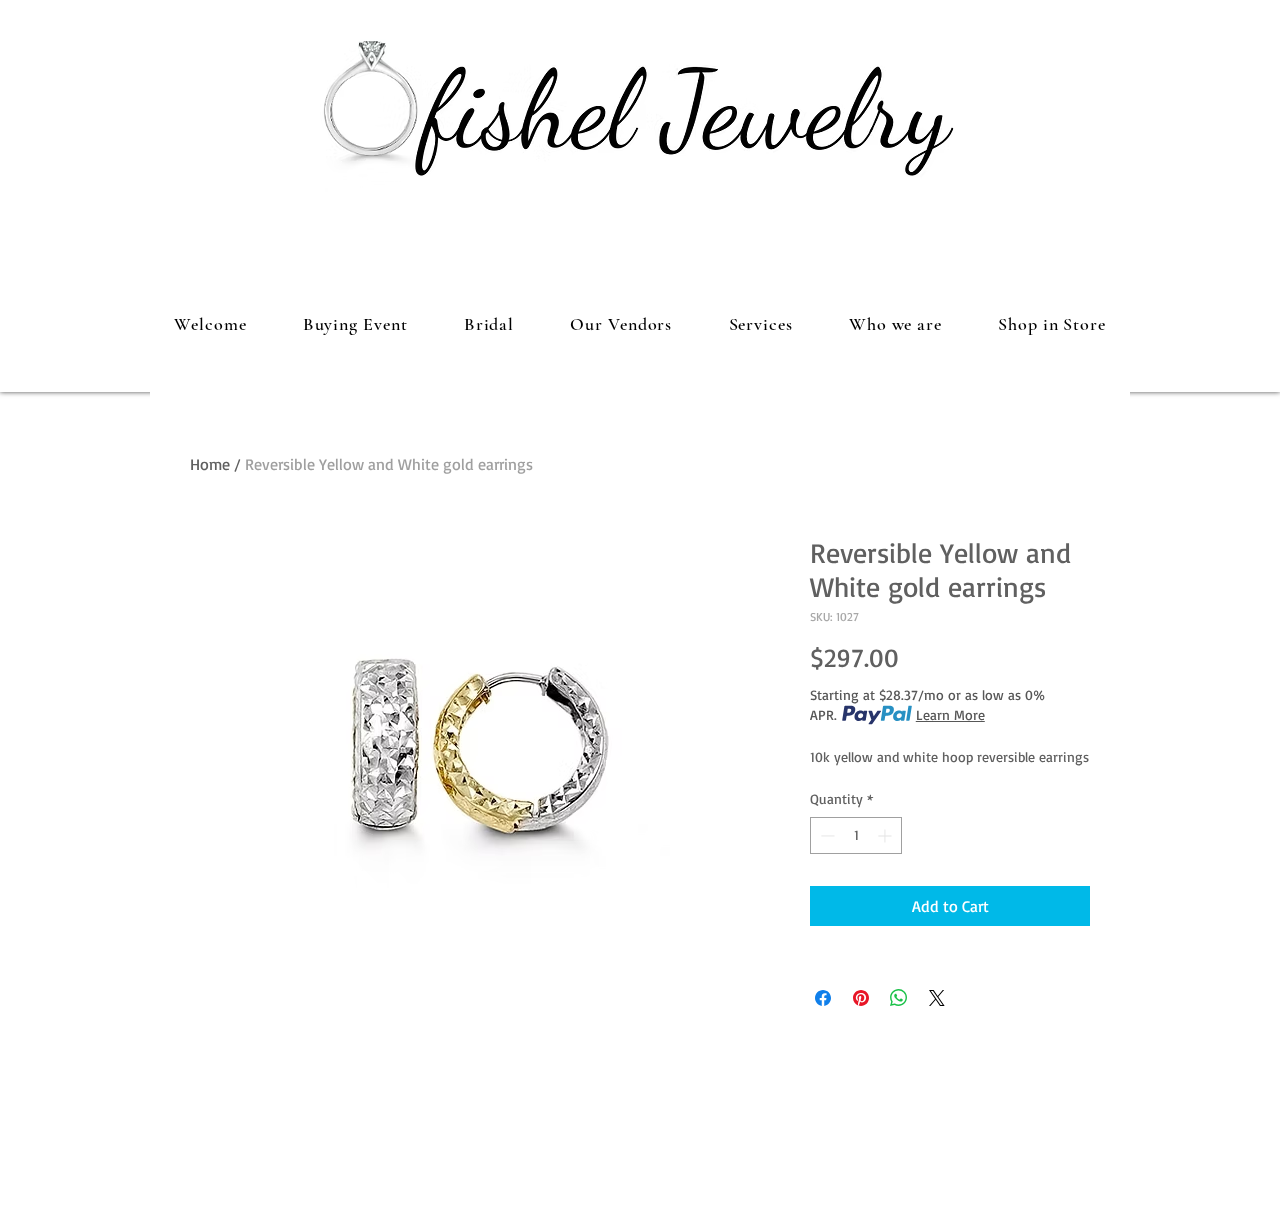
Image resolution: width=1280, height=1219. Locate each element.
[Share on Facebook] (823, 998)
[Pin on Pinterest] (861, 998)
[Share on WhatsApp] (899, 998)
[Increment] (886, 835)
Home (210, 464)
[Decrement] (825, 835)
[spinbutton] (856, 835)
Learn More (950, 714)
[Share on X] (937, 998)
